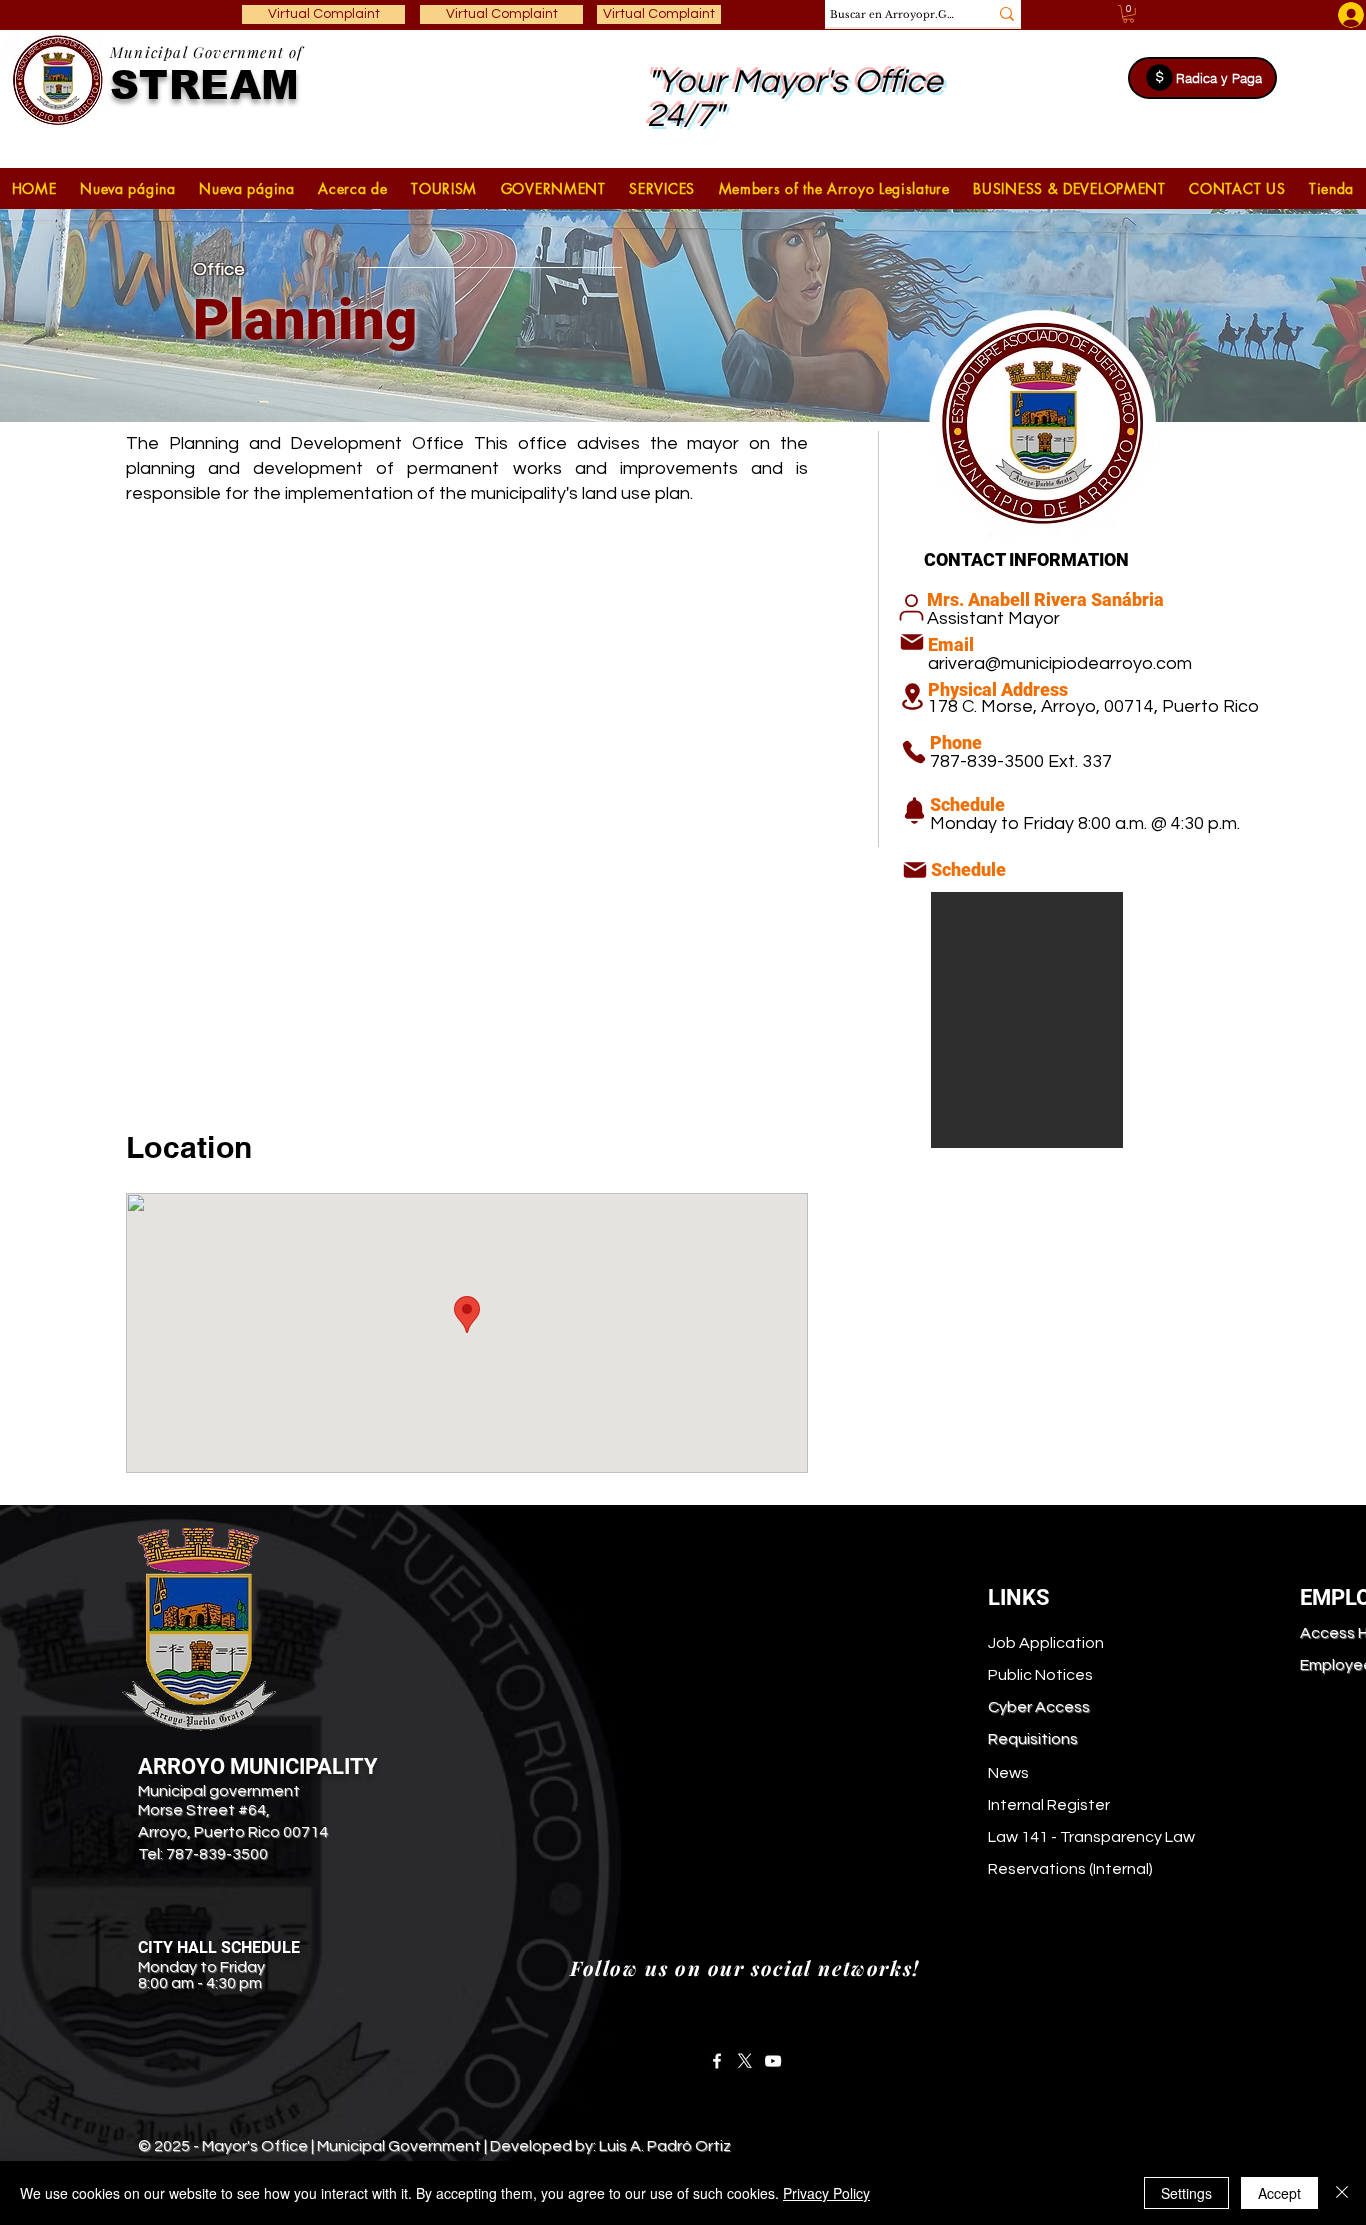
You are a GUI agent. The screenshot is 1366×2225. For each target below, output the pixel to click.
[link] (1128, 14)
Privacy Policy (826, 2193)
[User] (911, 608)
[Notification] (914, 811)
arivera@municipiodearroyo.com (1060, 663)
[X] (745, 2061)
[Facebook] (717, 2061)
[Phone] (914, 752)
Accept (1279, 2193)
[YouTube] (773, 2061)
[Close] (1342, 2193)
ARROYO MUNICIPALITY (258, 1766)
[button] (444, 188)
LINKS (1019, 1597)
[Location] (912, 696)
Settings (1186, 2193)
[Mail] (912, 642)
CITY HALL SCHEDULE (219, 1947)
